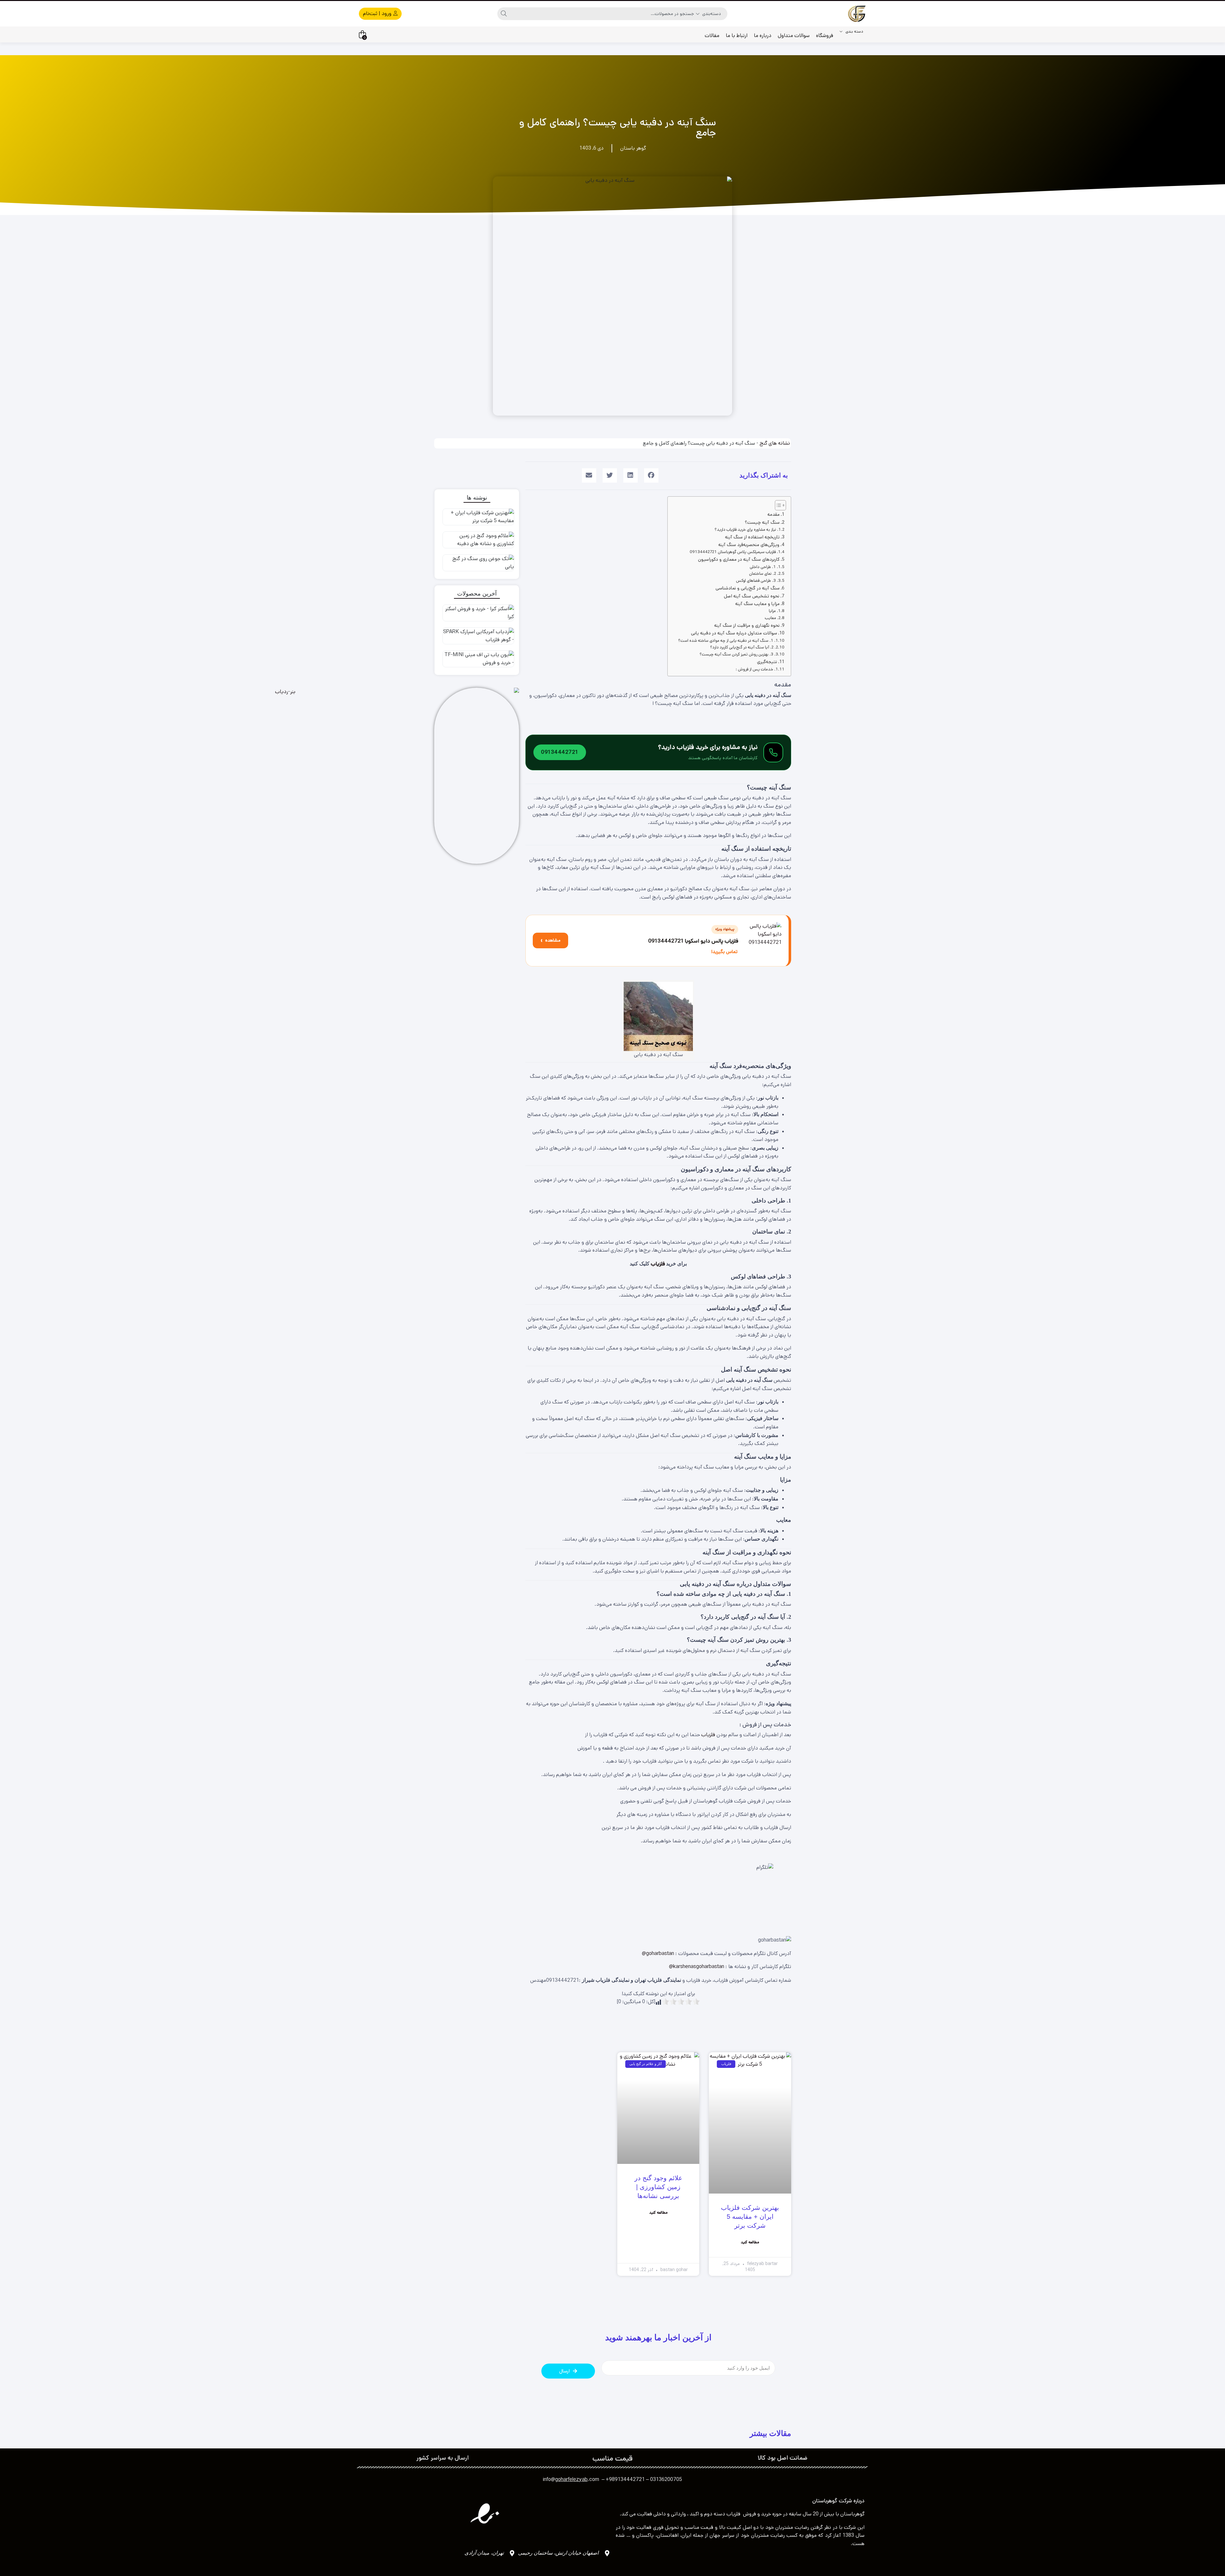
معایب (770, 618)
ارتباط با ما (737, 36)
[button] (651, 475)
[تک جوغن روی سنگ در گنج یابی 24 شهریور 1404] (477, 564)
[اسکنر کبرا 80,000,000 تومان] (477, 614)
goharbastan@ (658, 1954)
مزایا (772, 611)
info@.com (571, 2480)
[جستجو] (504, 14)
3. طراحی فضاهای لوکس (756, 581)
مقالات (712, 36)
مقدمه (774, 514)
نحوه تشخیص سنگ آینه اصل (752, 596)
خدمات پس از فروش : (754, 669)
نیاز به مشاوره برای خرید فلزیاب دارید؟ (745, 530)
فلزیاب (658, 1264)
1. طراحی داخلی (763, 567)
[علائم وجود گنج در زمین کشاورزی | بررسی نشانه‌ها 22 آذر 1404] (477, 541)
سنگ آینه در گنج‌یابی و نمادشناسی (748, 588)
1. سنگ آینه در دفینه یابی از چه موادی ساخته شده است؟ (726, 641)
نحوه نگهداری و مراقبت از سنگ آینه (747, 625)
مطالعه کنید (750, 2242)
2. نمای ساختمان (763, 574)
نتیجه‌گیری (767, 662)
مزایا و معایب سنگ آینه (757, 604)
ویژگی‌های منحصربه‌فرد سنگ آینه (749, 545)
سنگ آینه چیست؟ (762, 522)
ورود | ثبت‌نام (378, 14)
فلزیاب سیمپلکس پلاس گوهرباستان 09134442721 (733, 552)
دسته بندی (854, 31)
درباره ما (763, 36)
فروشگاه (825, 36)
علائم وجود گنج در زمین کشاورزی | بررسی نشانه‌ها (658, 2187)
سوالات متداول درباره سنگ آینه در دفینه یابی (734, 633)
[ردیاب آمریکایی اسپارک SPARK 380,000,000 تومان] (477, 637)
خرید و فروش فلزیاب (749, 2514)
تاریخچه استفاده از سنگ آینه (752, 537)
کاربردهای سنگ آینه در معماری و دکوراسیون (739, 559)
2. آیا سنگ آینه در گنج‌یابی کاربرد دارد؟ (742, 647)
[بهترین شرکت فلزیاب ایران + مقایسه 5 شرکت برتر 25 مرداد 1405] (477, 518)
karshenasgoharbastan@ (697, 1967)
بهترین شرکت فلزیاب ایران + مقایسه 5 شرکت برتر (750, 2217)
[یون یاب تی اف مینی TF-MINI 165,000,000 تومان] (477, 660)
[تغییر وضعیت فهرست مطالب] (777, 505)
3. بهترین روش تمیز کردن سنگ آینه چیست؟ (736, 654)
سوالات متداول (794, 36)
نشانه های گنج (775, 443)
